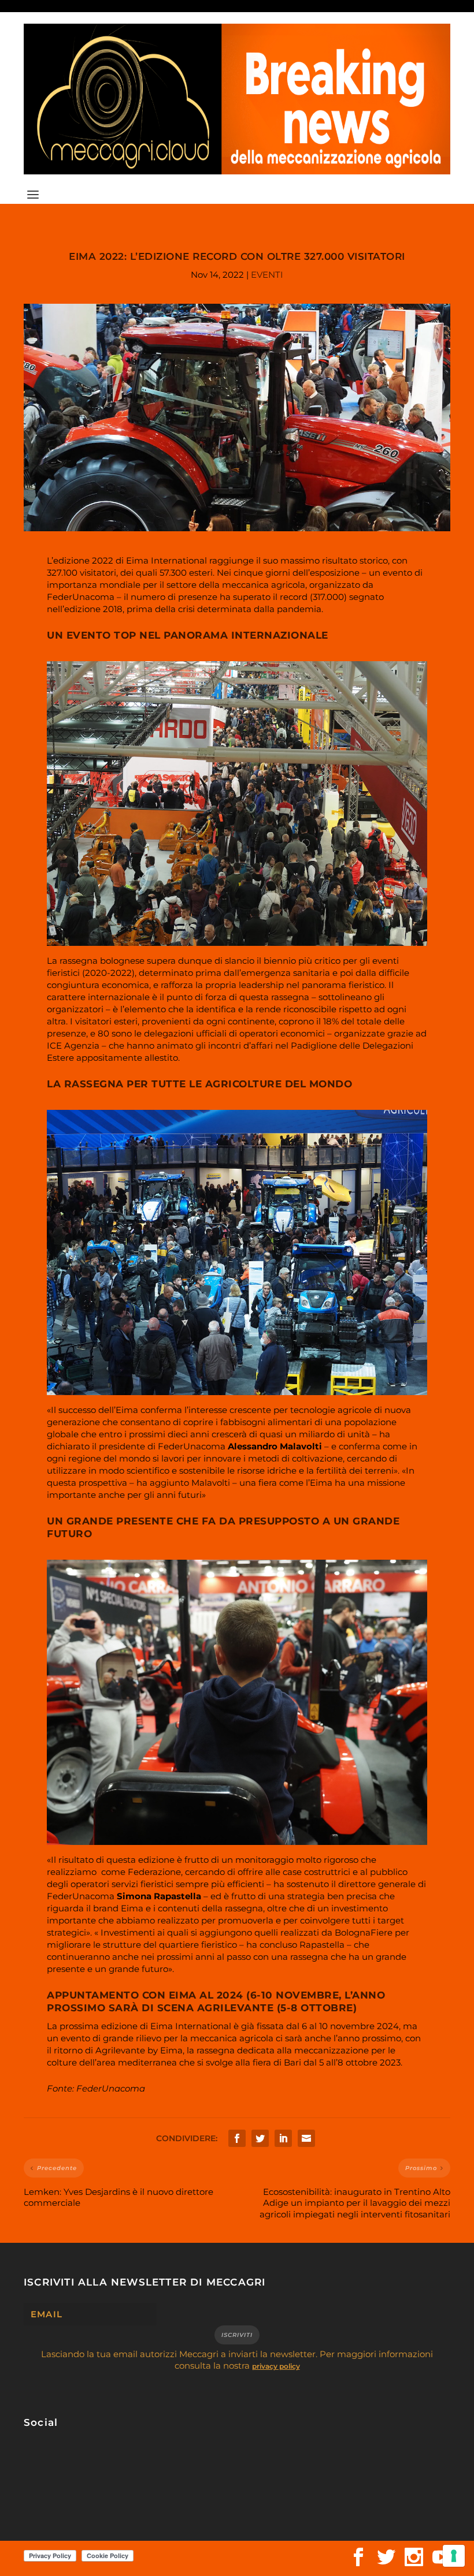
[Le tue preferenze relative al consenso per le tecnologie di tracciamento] (454, 2556)
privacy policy (276, 2366)
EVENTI (267, 275)
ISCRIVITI (237, 2335)
